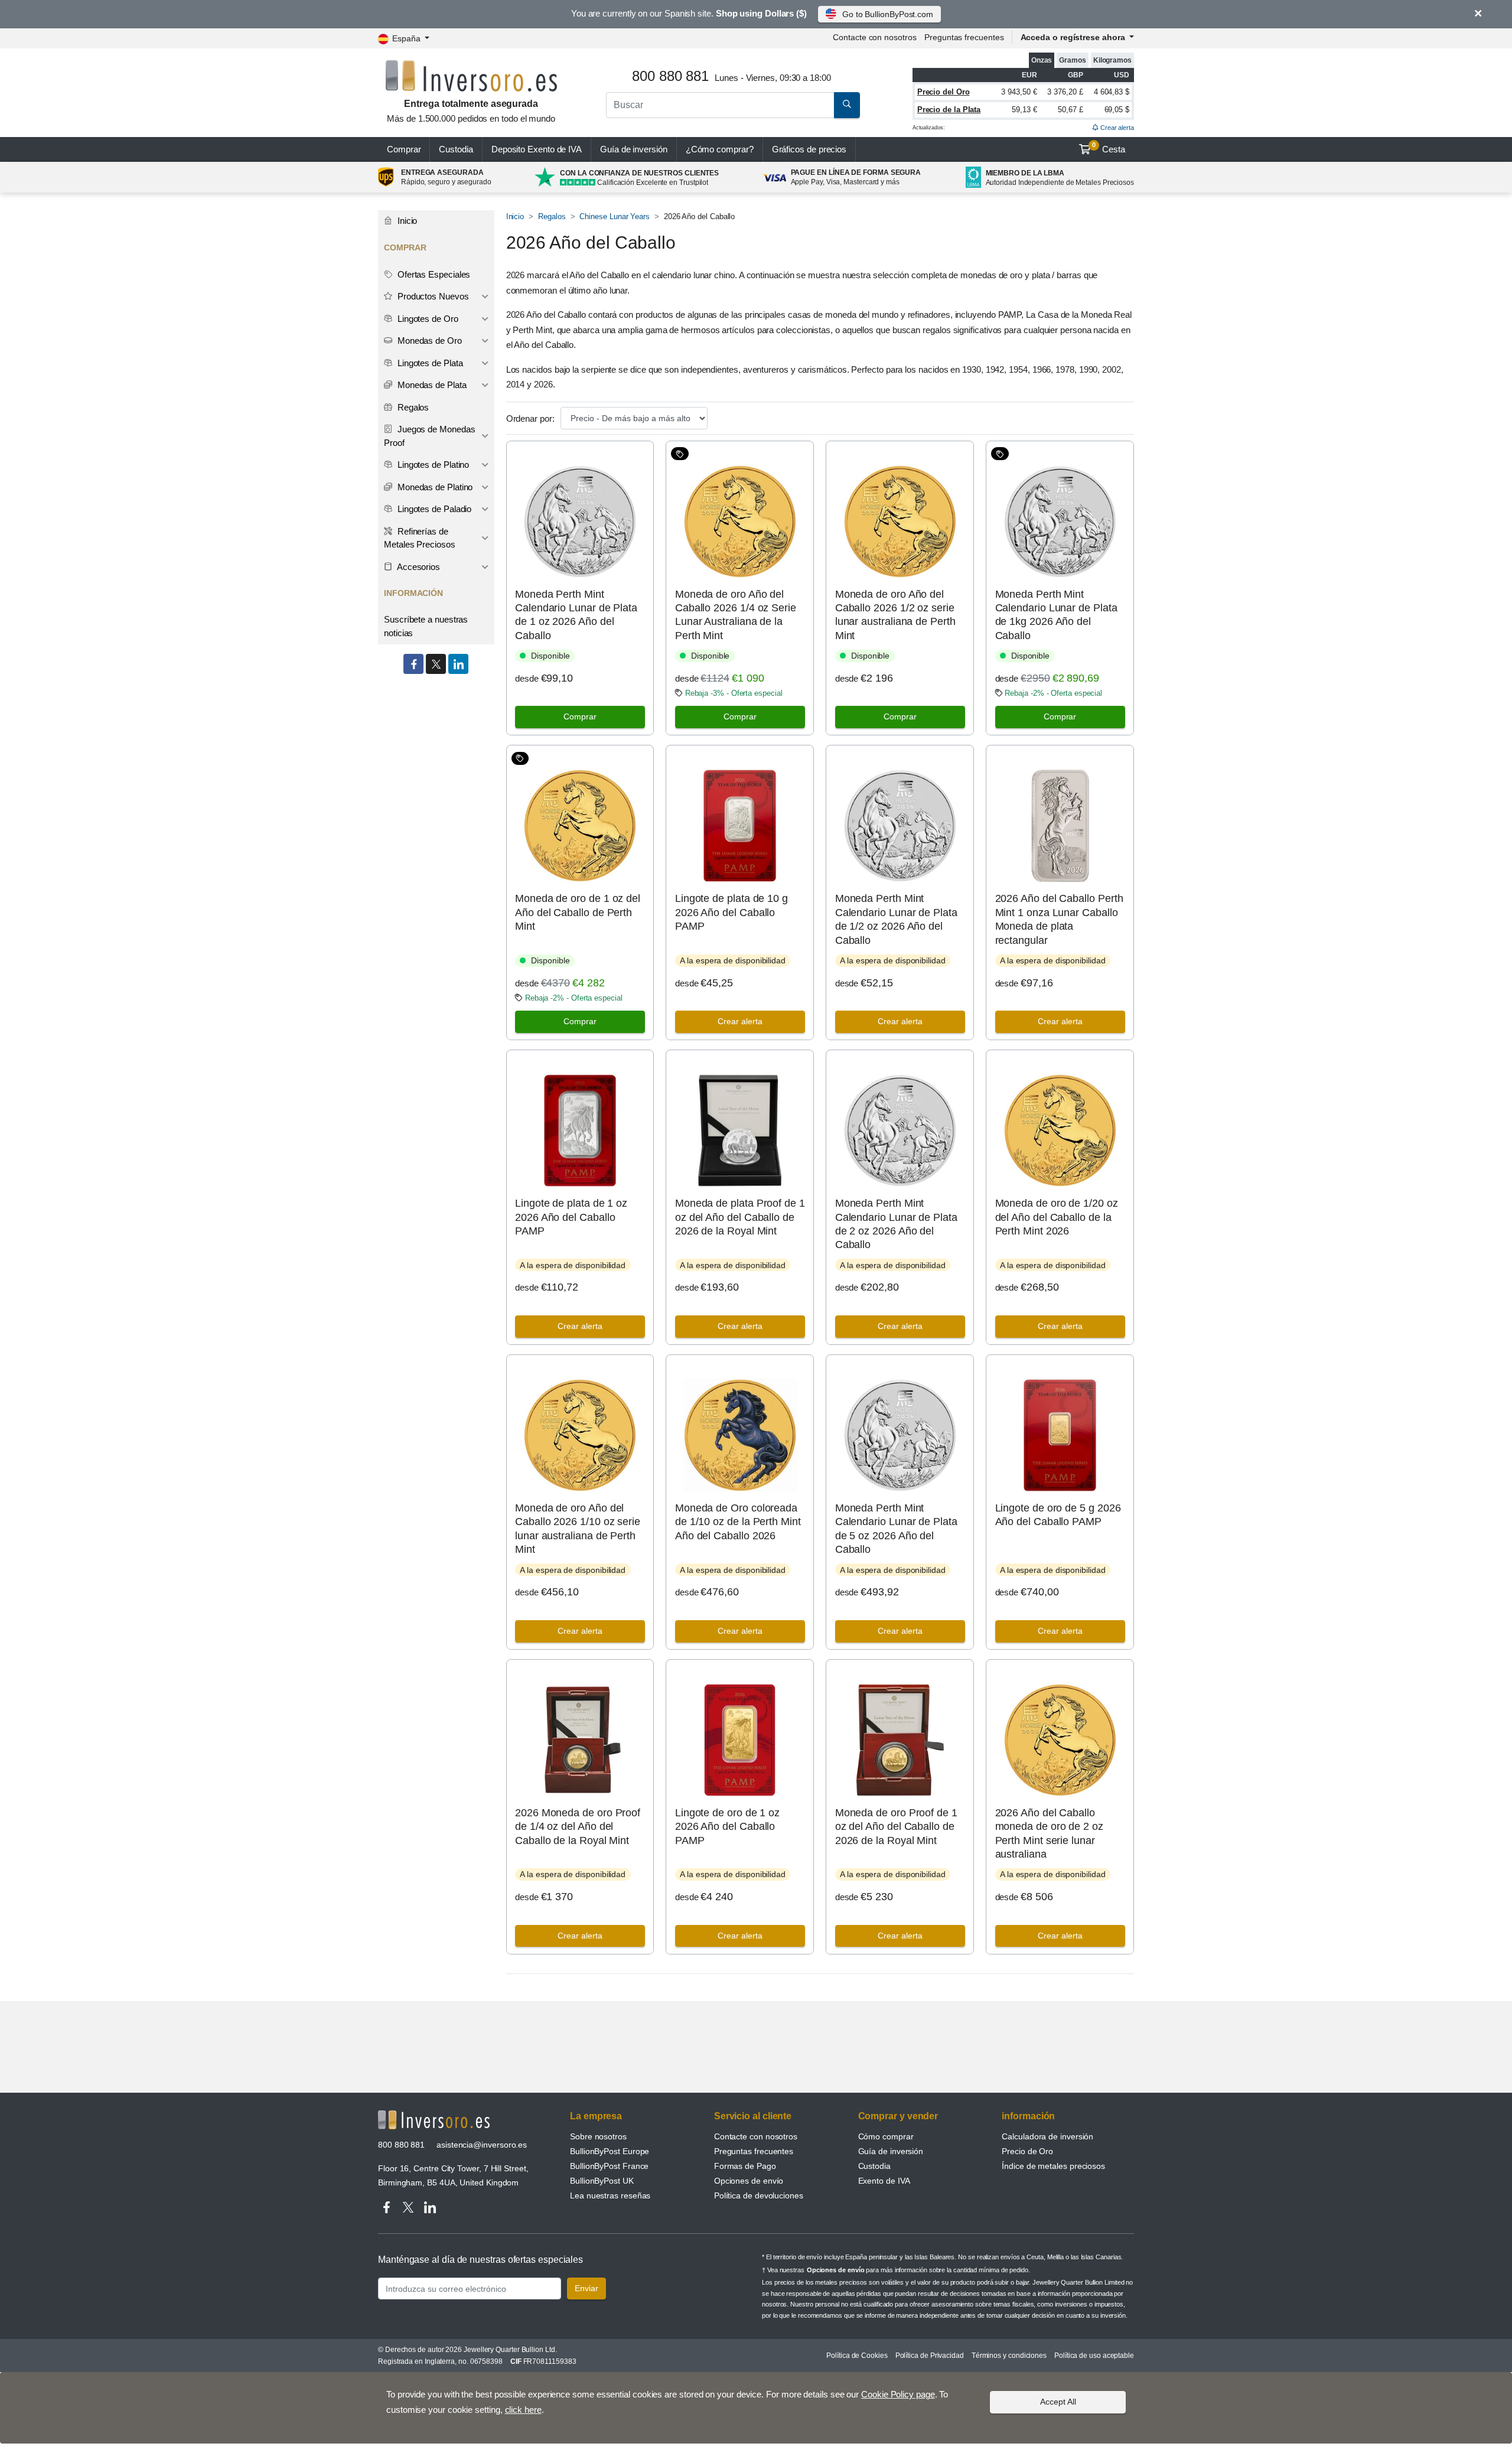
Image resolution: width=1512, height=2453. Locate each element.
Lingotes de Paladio (433, 509)
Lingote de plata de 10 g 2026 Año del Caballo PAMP (731, 912)
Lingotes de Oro (427, 319)
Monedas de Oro (428, 341)
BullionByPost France (609, 2166)
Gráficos (809, 149)
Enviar (586, 2288)
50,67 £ (1070, 110)
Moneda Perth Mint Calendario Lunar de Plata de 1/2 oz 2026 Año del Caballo (896, 919)
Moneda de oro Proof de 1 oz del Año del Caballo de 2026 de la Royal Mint (896, 1827)
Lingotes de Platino (432, 465)
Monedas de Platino (434, 487)
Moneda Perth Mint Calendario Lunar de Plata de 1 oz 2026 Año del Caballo (576, 615)
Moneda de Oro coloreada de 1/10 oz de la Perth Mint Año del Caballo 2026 (738, 1522)
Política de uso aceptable (1094, 2356)
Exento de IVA (537, 149)
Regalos (552, 216)
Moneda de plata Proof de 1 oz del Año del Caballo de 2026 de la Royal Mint (740, 1217)
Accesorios (418, 567)
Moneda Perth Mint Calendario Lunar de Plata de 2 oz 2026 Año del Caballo (896, 1224)
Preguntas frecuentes (964, 37)
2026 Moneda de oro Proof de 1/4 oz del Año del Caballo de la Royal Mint (578, 1827)
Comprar (404, 149)
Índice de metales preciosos (1053, 2166)
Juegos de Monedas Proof (429, 436)
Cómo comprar (886, 2136)
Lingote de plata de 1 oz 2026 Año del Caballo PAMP (571, 1217)
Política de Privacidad (930, 2356)
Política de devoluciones (759, 2195)
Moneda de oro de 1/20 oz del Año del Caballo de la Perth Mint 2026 (1057, 1217)
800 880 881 (401, 2145)
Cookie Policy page (898, 2394)
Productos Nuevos (432, 296)
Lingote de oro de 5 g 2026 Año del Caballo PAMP (1058, 1515)
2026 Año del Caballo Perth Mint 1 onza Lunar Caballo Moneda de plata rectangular (1059, 919)
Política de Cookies (857, 2356)
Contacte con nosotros (756, 2136)
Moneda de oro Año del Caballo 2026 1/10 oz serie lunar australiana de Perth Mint (578, 1529)
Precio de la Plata (949, 110)
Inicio (515, 216)
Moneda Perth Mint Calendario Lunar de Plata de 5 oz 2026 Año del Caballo (896, 1529)
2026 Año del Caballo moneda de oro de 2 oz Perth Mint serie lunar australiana (1049, 1833)
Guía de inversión (634, 149)
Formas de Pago (745, 2166)
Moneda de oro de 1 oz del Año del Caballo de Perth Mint (578, 912)
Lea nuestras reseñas (610, 2195)
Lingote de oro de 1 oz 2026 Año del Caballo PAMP (727, 1827)
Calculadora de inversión (1047, 2136)
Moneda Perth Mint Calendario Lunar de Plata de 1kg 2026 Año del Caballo (1056, 615)
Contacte (874, 37)
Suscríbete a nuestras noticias (426, 626)
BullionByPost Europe (610, 2151)
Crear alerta (1116, 128)
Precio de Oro (1027, 2151)
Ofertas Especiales (433, 274)
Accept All (1058, 2402)
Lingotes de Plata (429, 363)
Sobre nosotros (598, 2136)
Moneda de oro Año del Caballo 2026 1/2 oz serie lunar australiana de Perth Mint (895, 615)
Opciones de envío (749, 2181)
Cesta (1109, 148)
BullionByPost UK (602, 2181)
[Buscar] (847, 105)
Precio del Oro (944, 92)
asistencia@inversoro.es (482, 2145)
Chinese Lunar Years (614, 216)
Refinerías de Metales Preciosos (420, 538)
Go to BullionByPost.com (888, 14)
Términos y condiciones (1009, 2356)
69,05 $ (1117, 110)
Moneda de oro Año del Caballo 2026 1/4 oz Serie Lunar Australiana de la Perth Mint (736, 615)
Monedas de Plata (431, 385)
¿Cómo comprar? (720, 149)
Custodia (456, 149)
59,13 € (1024, 110)
